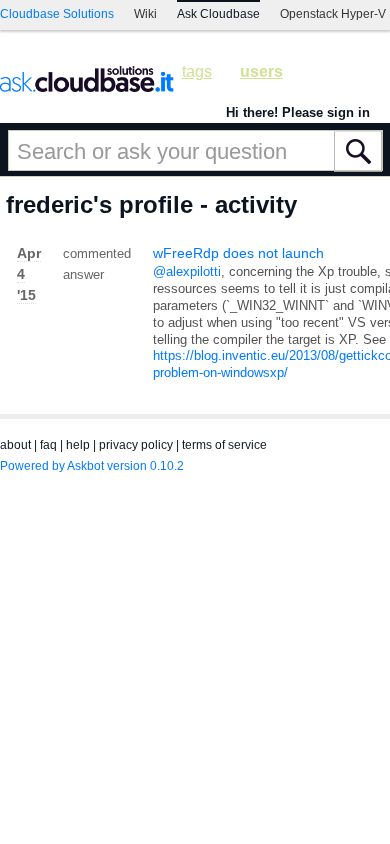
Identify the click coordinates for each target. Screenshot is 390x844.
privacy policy (136, 445)
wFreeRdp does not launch (238, 253)
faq (48, 445)
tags (197, 71)
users (261, 71)
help (78, 445)
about (15, 445)
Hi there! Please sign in (298, 112)
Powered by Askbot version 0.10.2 (92, 466)
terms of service (224, 445)
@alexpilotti (187, 271)
